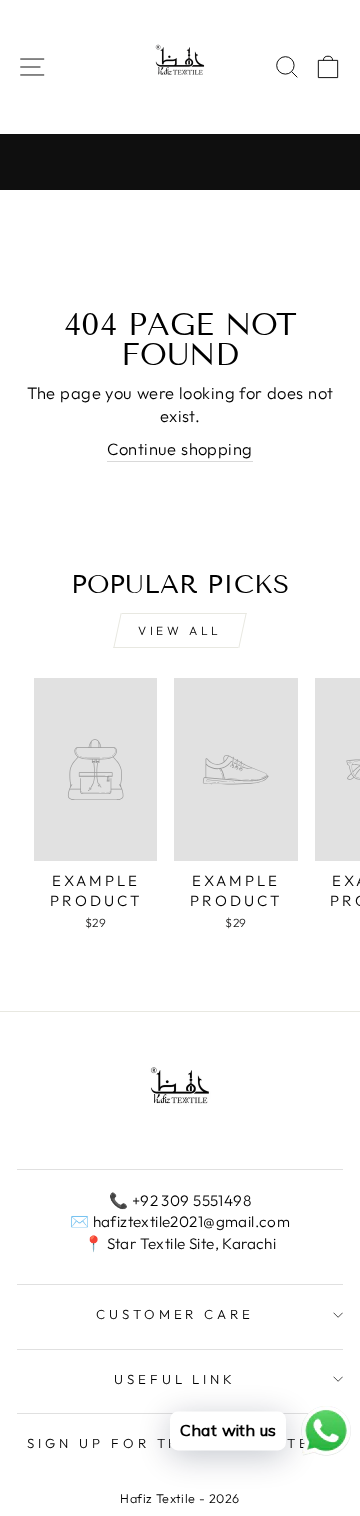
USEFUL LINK (175, 1379)
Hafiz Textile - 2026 (179, 1498)
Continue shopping (179, 448)
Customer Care (175, 1314)
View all (180, 630)
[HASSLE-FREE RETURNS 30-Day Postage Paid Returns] (180, 162)
